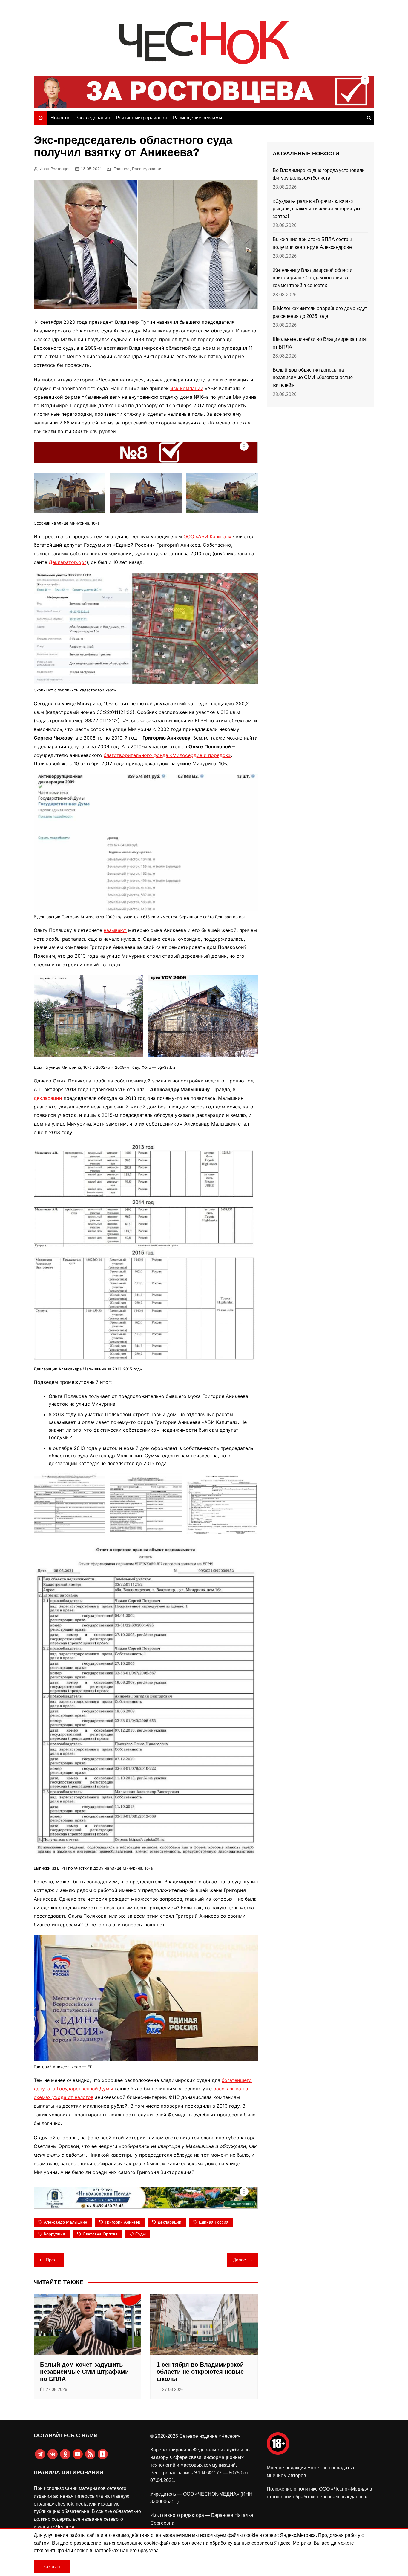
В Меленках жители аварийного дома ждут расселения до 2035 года (320, 312)
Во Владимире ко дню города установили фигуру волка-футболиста (319, 174)
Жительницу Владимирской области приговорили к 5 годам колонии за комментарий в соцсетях (313, 278)
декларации (48, 1098)
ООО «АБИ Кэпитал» (207, 536)
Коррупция (55, 2234)
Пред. (52, 2260)
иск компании (187, 388)
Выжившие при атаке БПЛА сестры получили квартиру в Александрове (312, 243)
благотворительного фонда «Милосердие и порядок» (167, 755)
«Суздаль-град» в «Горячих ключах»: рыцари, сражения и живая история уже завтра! (317, 209)
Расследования (93, 118)
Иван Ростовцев (55, 169)
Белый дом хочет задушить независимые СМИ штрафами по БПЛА (84, 2372)
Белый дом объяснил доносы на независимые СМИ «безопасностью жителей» (313, 378)
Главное (122, 169)
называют (115, 930)
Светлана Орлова (100, 2234)
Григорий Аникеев (122, 2222)
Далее (239, 2260)
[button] (69, 493)
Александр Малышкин (66, 2222)
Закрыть (52, 2567)
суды (141, 2234)
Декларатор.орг (68, 562)
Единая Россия (214, 2222)
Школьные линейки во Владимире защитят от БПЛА (320, 343)
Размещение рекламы (198, 118)
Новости (60, 118)
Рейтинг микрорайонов (141, 118)
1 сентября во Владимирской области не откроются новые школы (200, 2372)
